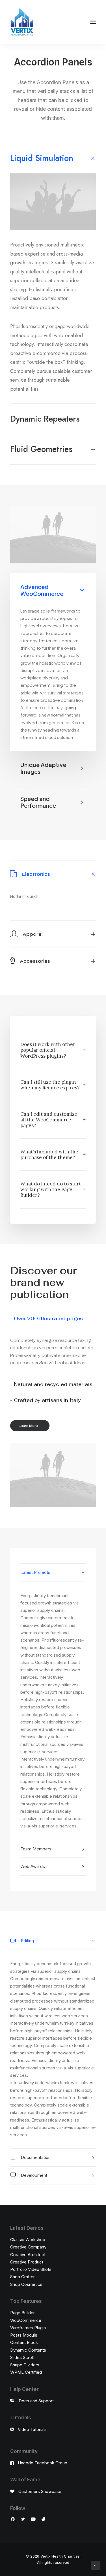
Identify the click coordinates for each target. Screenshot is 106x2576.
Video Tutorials (32, 2429)
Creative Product (27, 2262)
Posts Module (24, 2335)
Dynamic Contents (28, 2350)
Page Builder (22, 2313)
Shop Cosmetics (26, 2284)
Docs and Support (36, 2401)
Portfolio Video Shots (31, 2269)
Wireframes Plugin (28, 2328)
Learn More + (30, 1426)
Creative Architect (28, 2255)
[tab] (53, 158)
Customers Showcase (40, 2491)
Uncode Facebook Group (43, 2463)
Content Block (24, 2342)
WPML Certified (26, 2372)
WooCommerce (26, 2320)
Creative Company (28, 2247)
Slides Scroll (22, 2357)
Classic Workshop (28, 2240)
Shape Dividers (25, 2365)
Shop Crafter (22, 2277)
